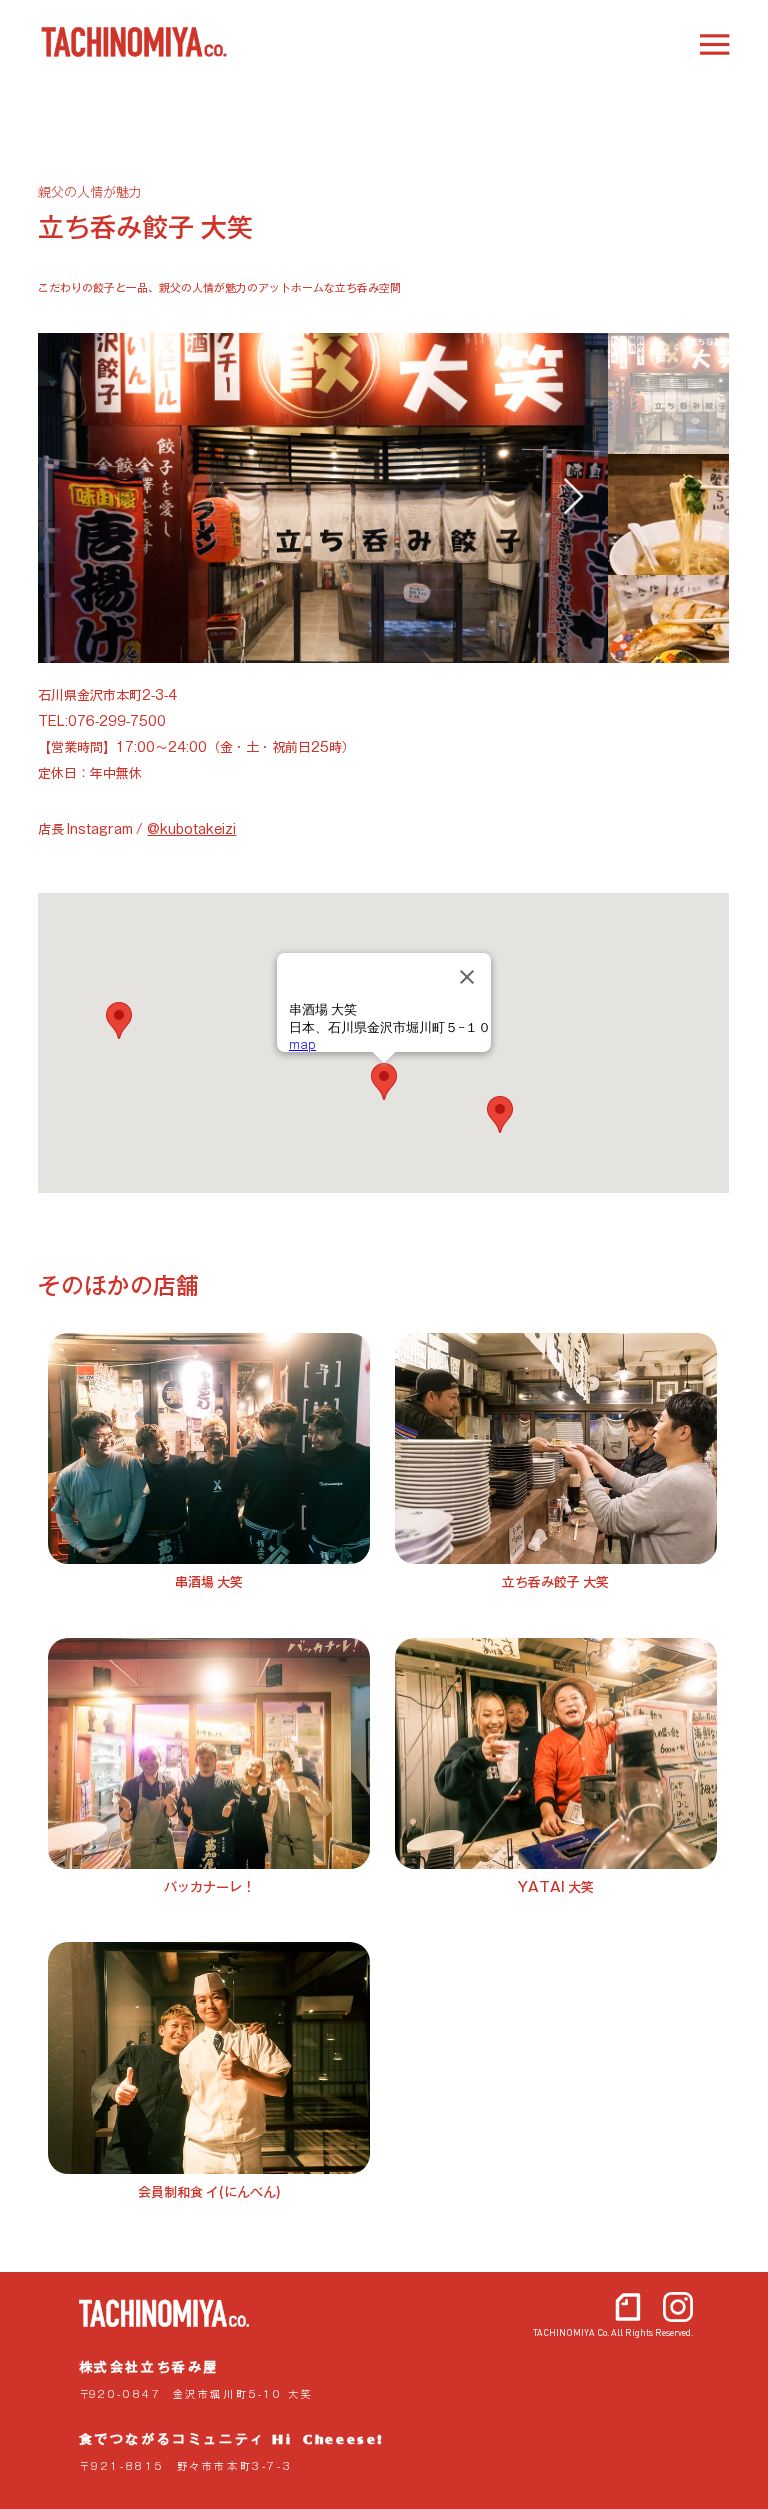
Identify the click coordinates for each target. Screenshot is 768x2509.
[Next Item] (573, 497)
